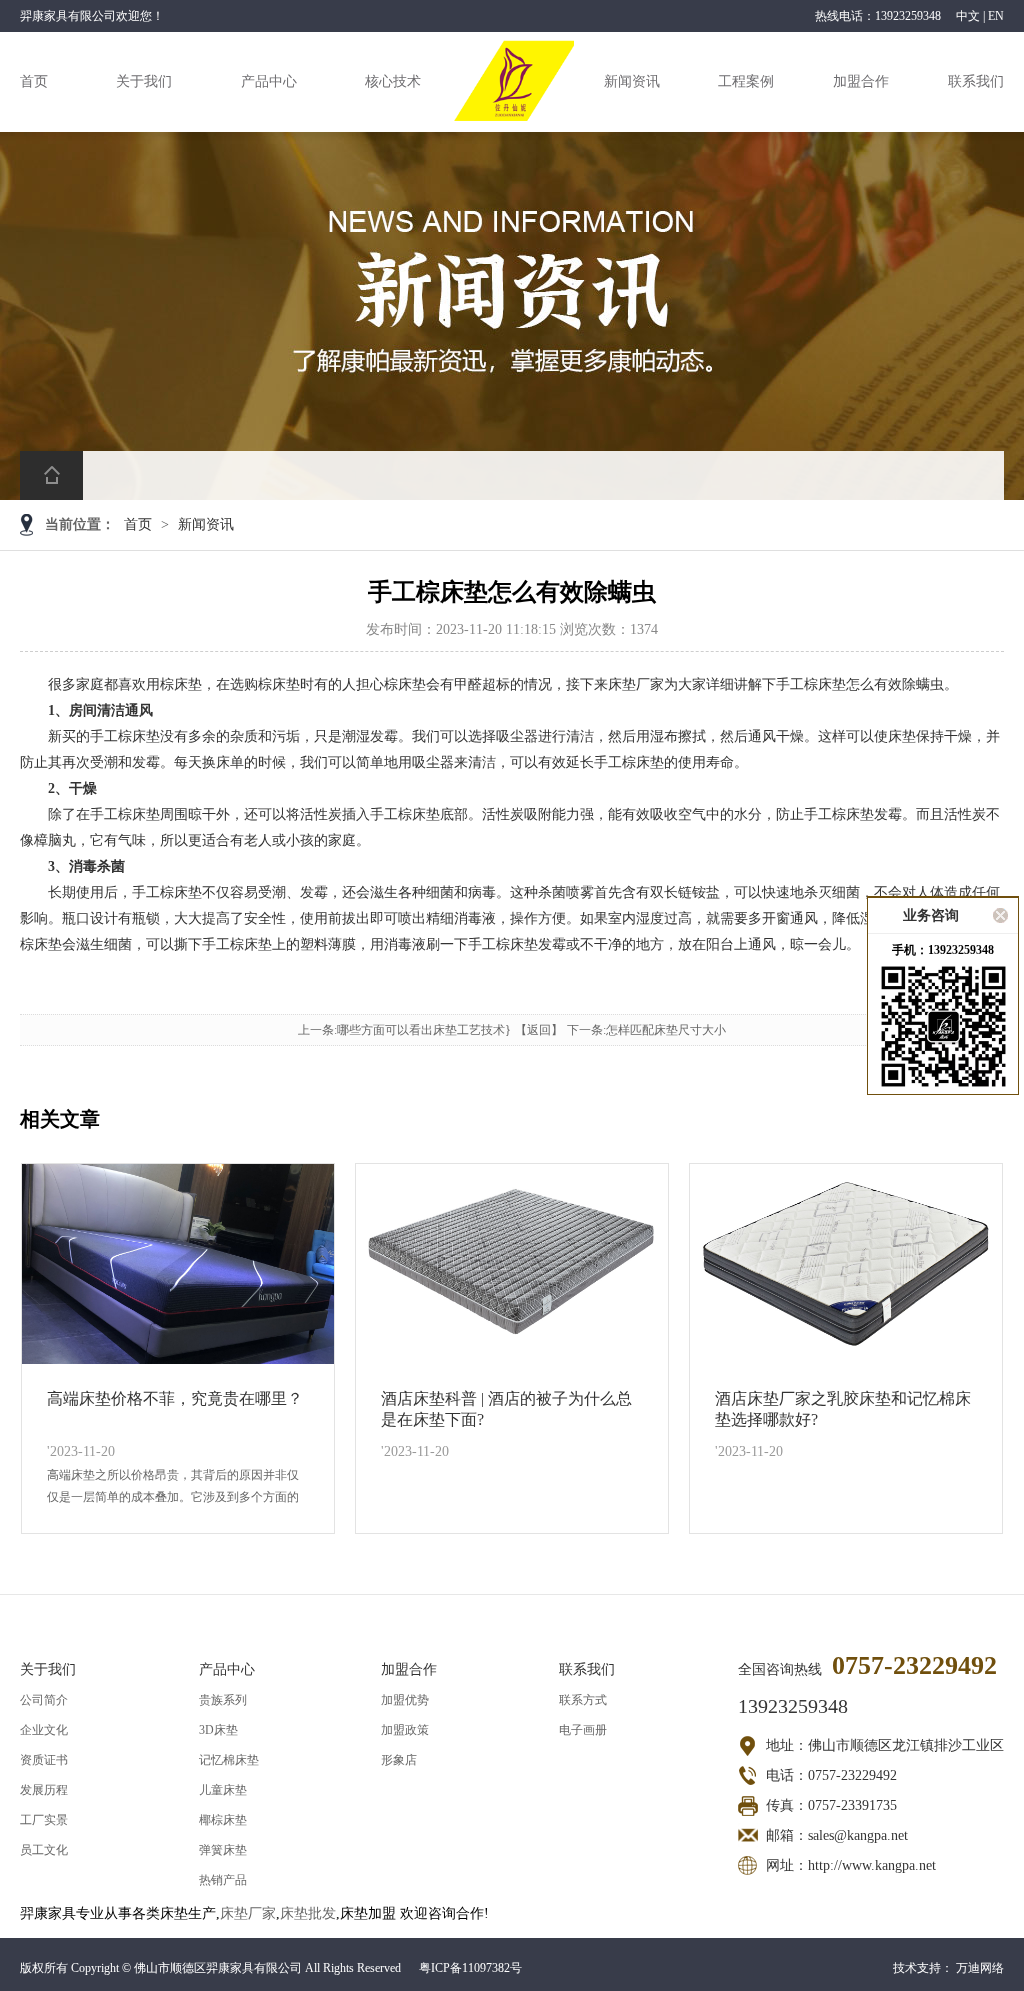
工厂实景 (44, 1820)
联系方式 (583, 1700)
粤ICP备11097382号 (470, 1968)
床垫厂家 (248, 1913)
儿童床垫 (223, 1790)
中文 (968, 16)
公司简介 (44, 1700)
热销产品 (223, 1880)
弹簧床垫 (223, 1850)
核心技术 (393, 81)
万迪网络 (980, 1968)
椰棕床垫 (223, 1820)
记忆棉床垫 (229, 1760)
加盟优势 (405, 1700)
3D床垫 (218, 1730)
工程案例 (746, 81)
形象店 (399, 1760)
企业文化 (44, 1730)
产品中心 (269, 81)
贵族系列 (223, 1700)
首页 (34, 81)
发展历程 (44, 1790)
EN (996, 16)
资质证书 (44, 1760)
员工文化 (44, 1850)
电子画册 (583, 1730)
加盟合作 (861, 81)
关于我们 (144, 81)
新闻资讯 (632, 81)
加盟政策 (405, 1730)
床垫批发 (308, 1913)
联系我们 (976, 81)
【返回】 (539, 1030)
